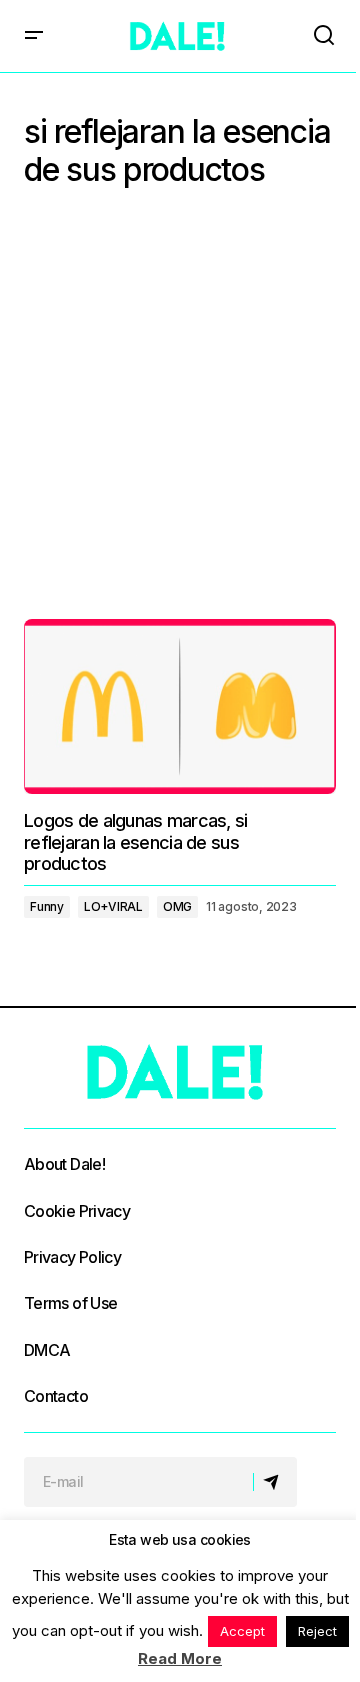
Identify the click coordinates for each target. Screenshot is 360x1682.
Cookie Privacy (77, 1211)
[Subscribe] (274, 1482)
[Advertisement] (180, 409)
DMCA (47, 1350)
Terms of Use (70, 1303)
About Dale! (64, 1164)
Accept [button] (242, 1631)
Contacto (56, 1396)
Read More (180, 1658)
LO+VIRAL (113, 906)
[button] (34, 36)
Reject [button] (317, 1631)
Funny (47, 906)
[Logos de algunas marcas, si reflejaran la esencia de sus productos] (180, 707)
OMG (177, 906)
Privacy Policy (72, 1257)
